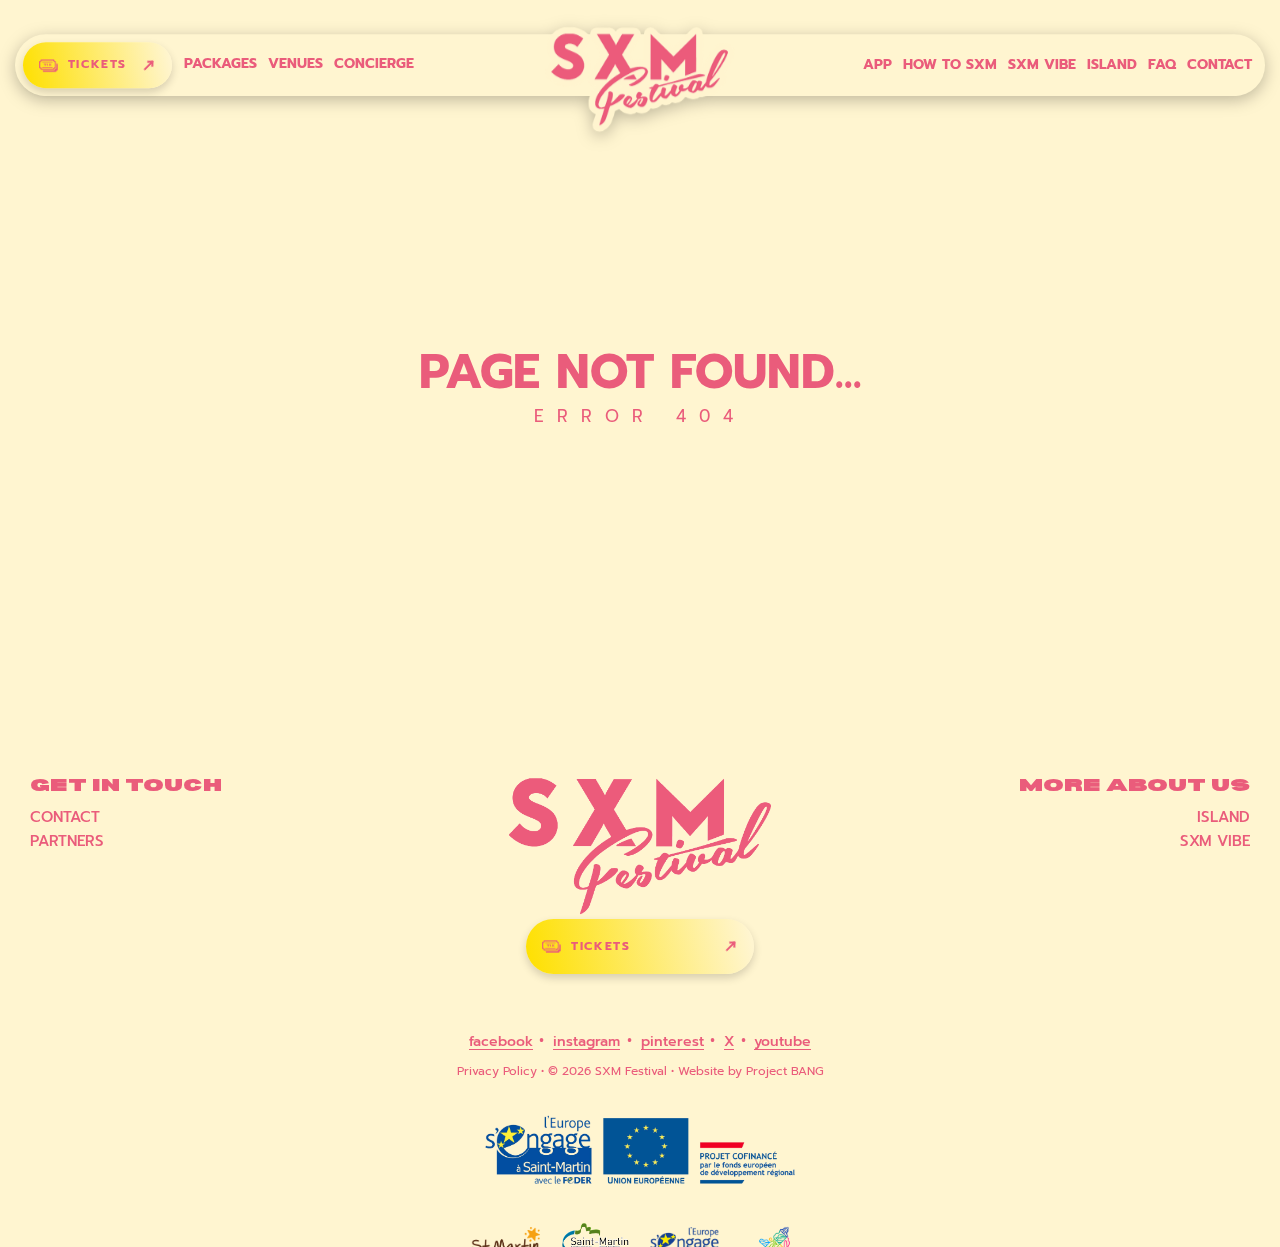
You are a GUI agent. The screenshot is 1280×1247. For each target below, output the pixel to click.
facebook (501, 1042)
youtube (782, 1042)
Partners (67, 841)
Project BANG (785, 1071)
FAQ (1162, 65)
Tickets (97, 65)
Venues (295, 64)
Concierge (374, 64)
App (877, 65)
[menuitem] (221, 64)
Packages (220, 64)
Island (1112, 65)
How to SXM (950, 65)
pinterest (672, 1042)
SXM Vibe (1042, 65)
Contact (1219, 65)
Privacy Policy (497, 1071)
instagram (586, 1042)
